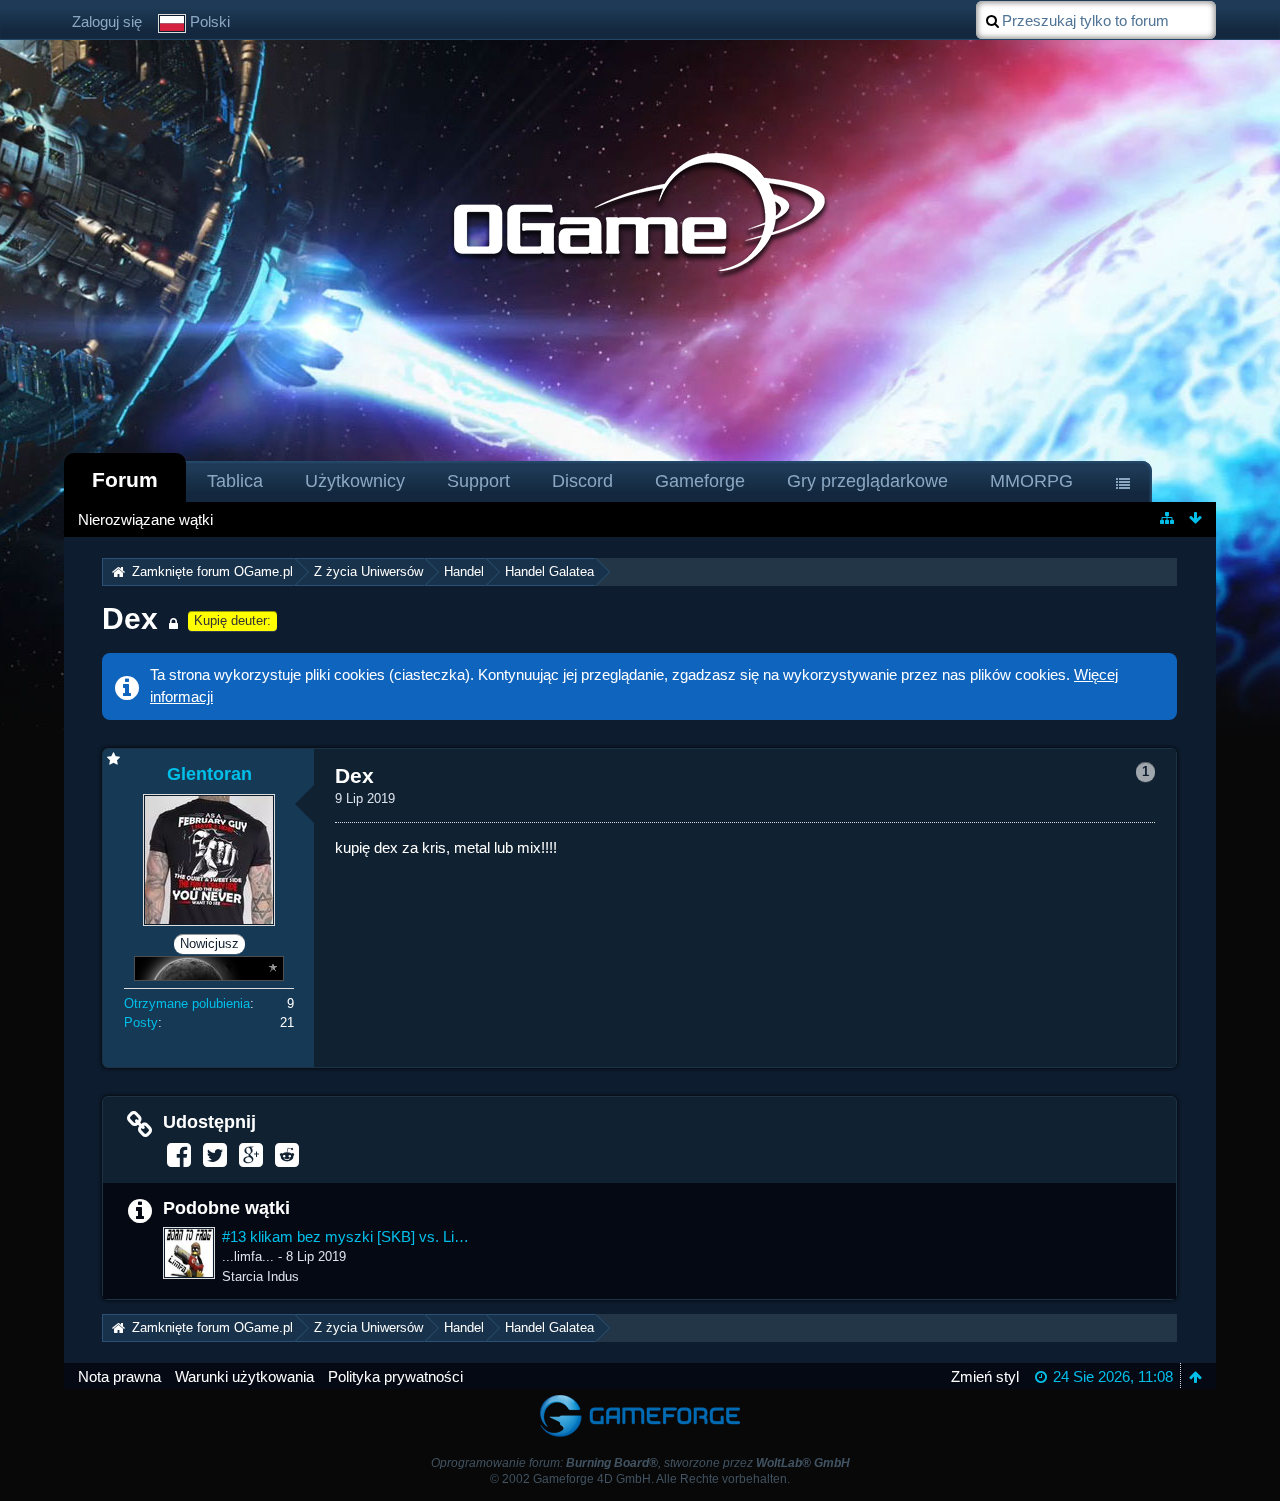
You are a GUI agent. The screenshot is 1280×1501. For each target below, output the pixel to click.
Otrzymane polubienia (187, 1003)
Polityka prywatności (395, 1376)
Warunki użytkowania (244, 1376)
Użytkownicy (355, 481)
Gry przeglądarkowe (867, 481)
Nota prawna (119, 1376)
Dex (130, 618)
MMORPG (1031, 481)
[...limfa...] (189, 1253)
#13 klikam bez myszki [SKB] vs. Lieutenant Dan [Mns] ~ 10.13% (345, 1236)
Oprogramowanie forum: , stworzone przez (640, 1463)
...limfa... (248, 1256)
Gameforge (700, 481)
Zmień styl (985, 1376)
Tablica (235, 481)
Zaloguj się (107, 21)
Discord (582, 481)
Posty (141, 1022)
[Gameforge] (640, 1398)
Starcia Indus (260, 1276)
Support (478, 481)
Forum (125, 479)
